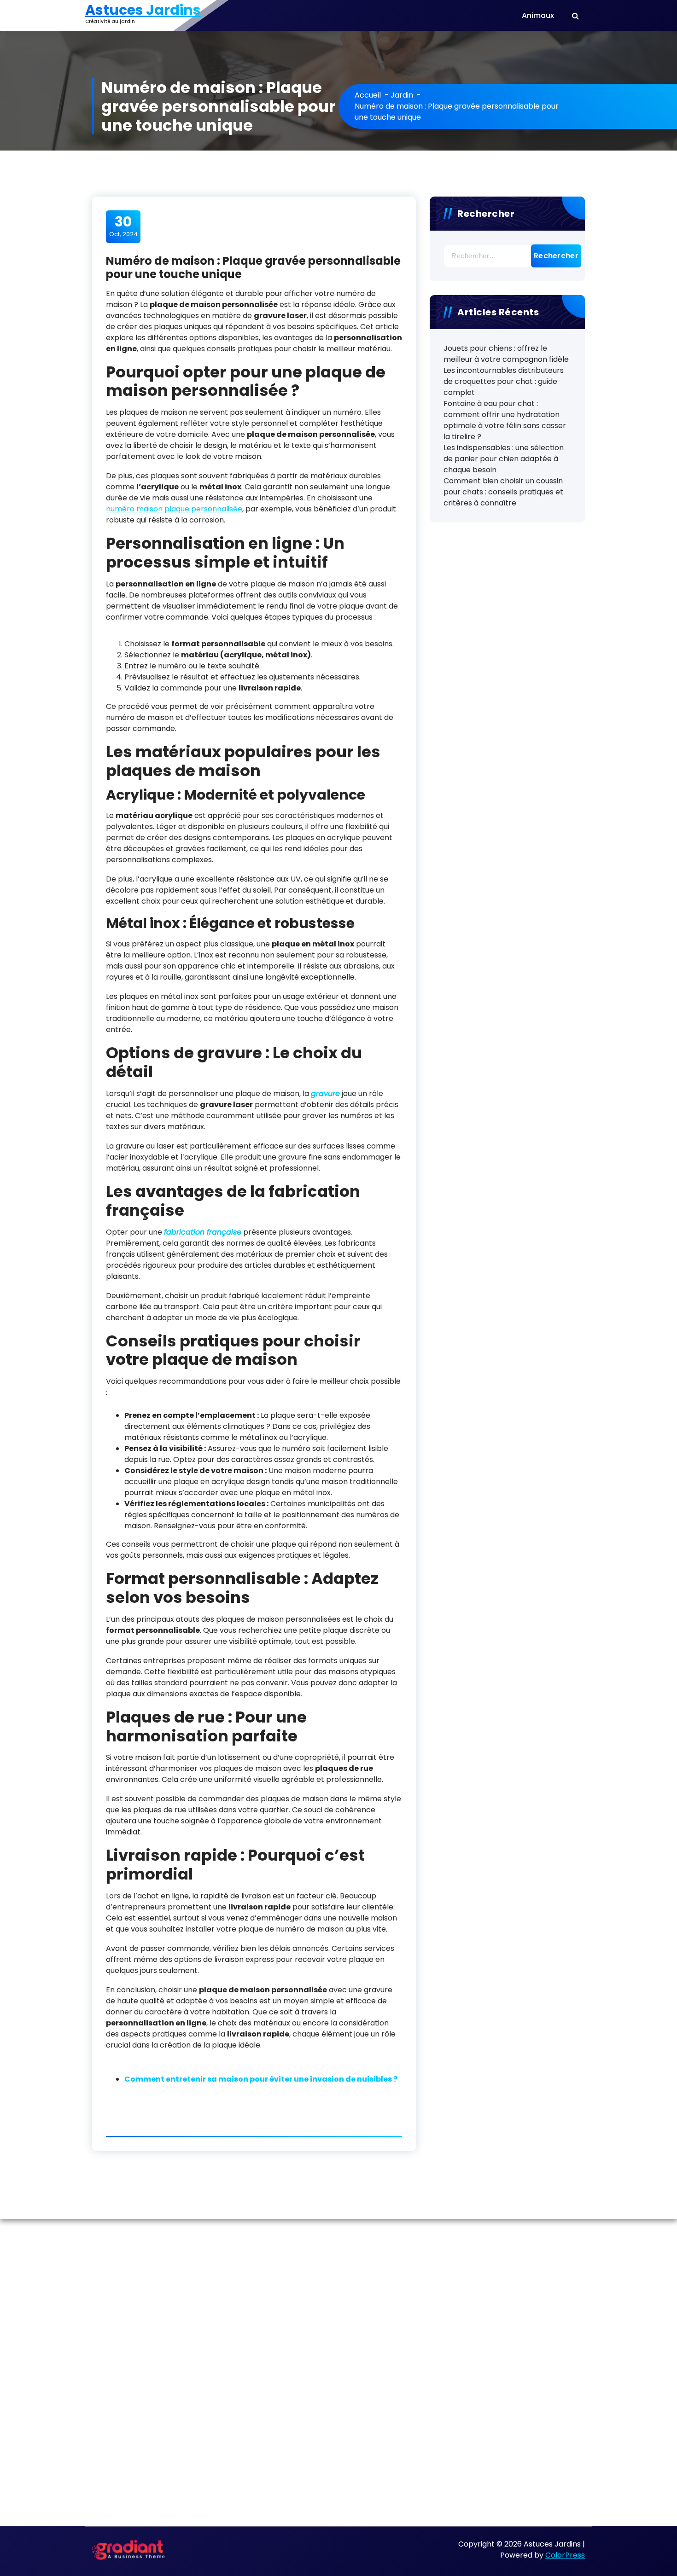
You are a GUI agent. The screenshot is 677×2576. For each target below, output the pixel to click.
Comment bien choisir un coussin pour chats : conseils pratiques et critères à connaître (503, 492)
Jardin (402, 95)
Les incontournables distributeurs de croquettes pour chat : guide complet (504, 381)
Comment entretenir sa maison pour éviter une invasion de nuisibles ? (261, 2079)
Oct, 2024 (123, 226)
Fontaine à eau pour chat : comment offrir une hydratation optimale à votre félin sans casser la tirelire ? (505, 420)
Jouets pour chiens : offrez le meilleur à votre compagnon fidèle (506, 354)
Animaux (538, 15)
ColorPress (565, 2555)
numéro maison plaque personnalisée (174, 509)
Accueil (368, 95)
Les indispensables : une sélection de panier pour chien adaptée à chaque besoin (504, 459)
